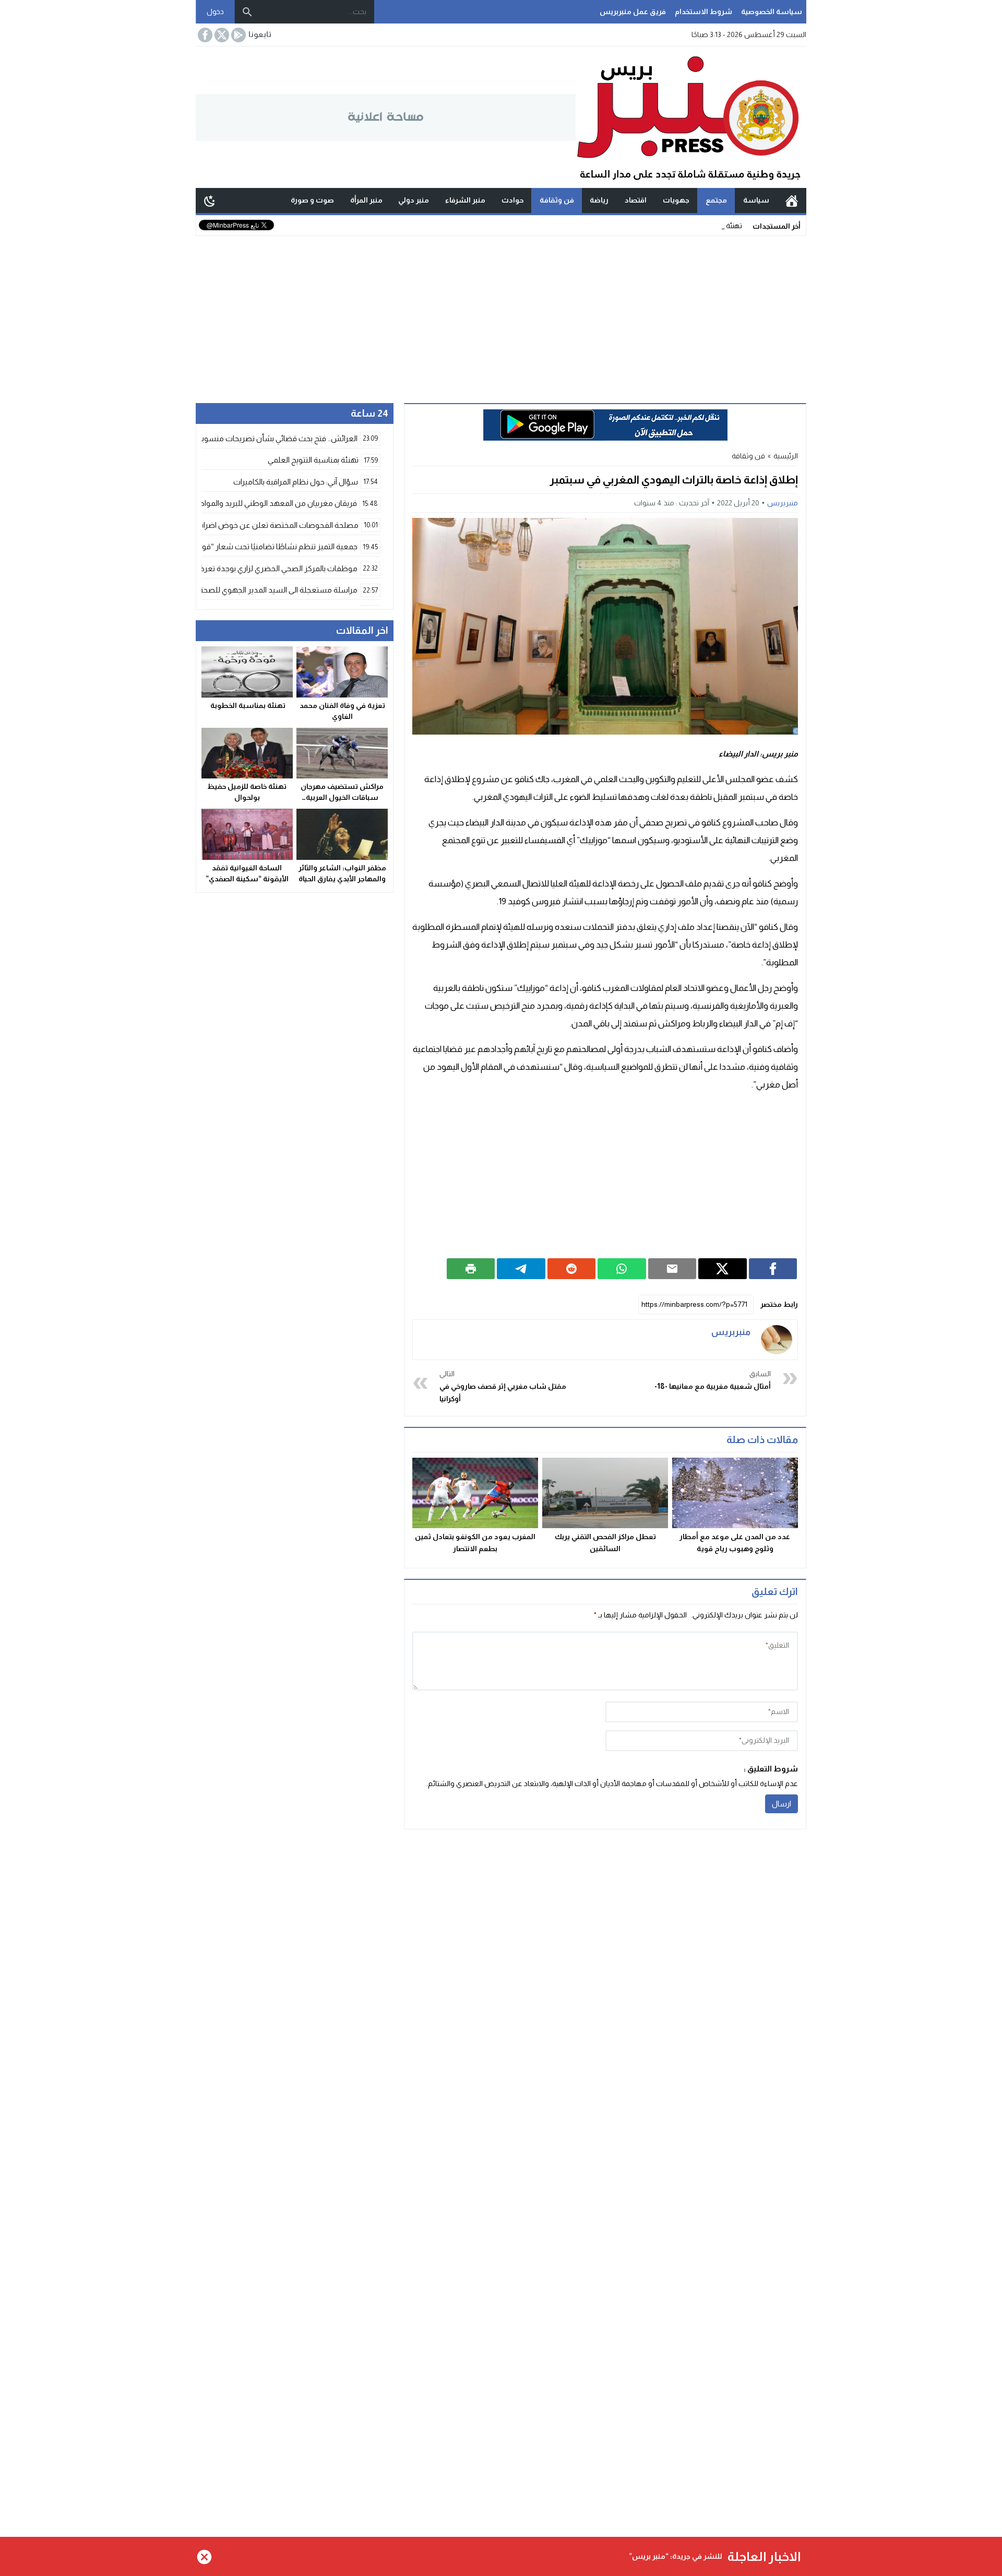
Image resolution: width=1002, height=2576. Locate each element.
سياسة (756, 200)
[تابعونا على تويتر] (221, 35)
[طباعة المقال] (471, 1269)
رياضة (599, 200)
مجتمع (716, 200)
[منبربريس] (777, 1340)
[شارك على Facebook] (773, 1269)
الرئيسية (792, 200)
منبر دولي (414, 200)
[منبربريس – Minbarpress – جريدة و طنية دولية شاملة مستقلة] (691, 117)
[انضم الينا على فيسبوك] (204, 35)
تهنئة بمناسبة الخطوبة (247, 706)
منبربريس (783, 503)
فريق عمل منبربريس (633, 11)
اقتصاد (636, 200)
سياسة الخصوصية (772, 11)
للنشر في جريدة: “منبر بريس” (676, 2556)
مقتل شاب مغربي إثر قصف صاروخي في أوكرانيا (503, 1386)
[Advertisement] (501, 314)
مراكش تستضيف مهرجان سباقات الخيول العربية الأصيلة (342, 798)
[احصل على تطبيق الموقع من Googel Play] (237, 35)
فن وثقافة (557, 200)
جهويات (676, 200)
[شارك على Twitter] (723, 1269)
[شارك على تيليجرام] (521, 1269)
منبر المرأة (366, 200)
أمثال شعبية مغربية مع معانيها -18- (713, 1380)
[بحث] (247, 12)
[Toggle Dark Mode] (210, 200)
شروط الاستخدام (703, 11)
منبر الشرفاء (465, 200)
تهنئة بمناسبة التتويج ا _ (707, 226)
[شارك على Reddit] (572, 1269)
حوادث (512, 200)
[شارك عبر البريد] (672, 1269)
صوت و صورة (312, 200)
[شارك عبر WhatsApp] (622, 1269)
